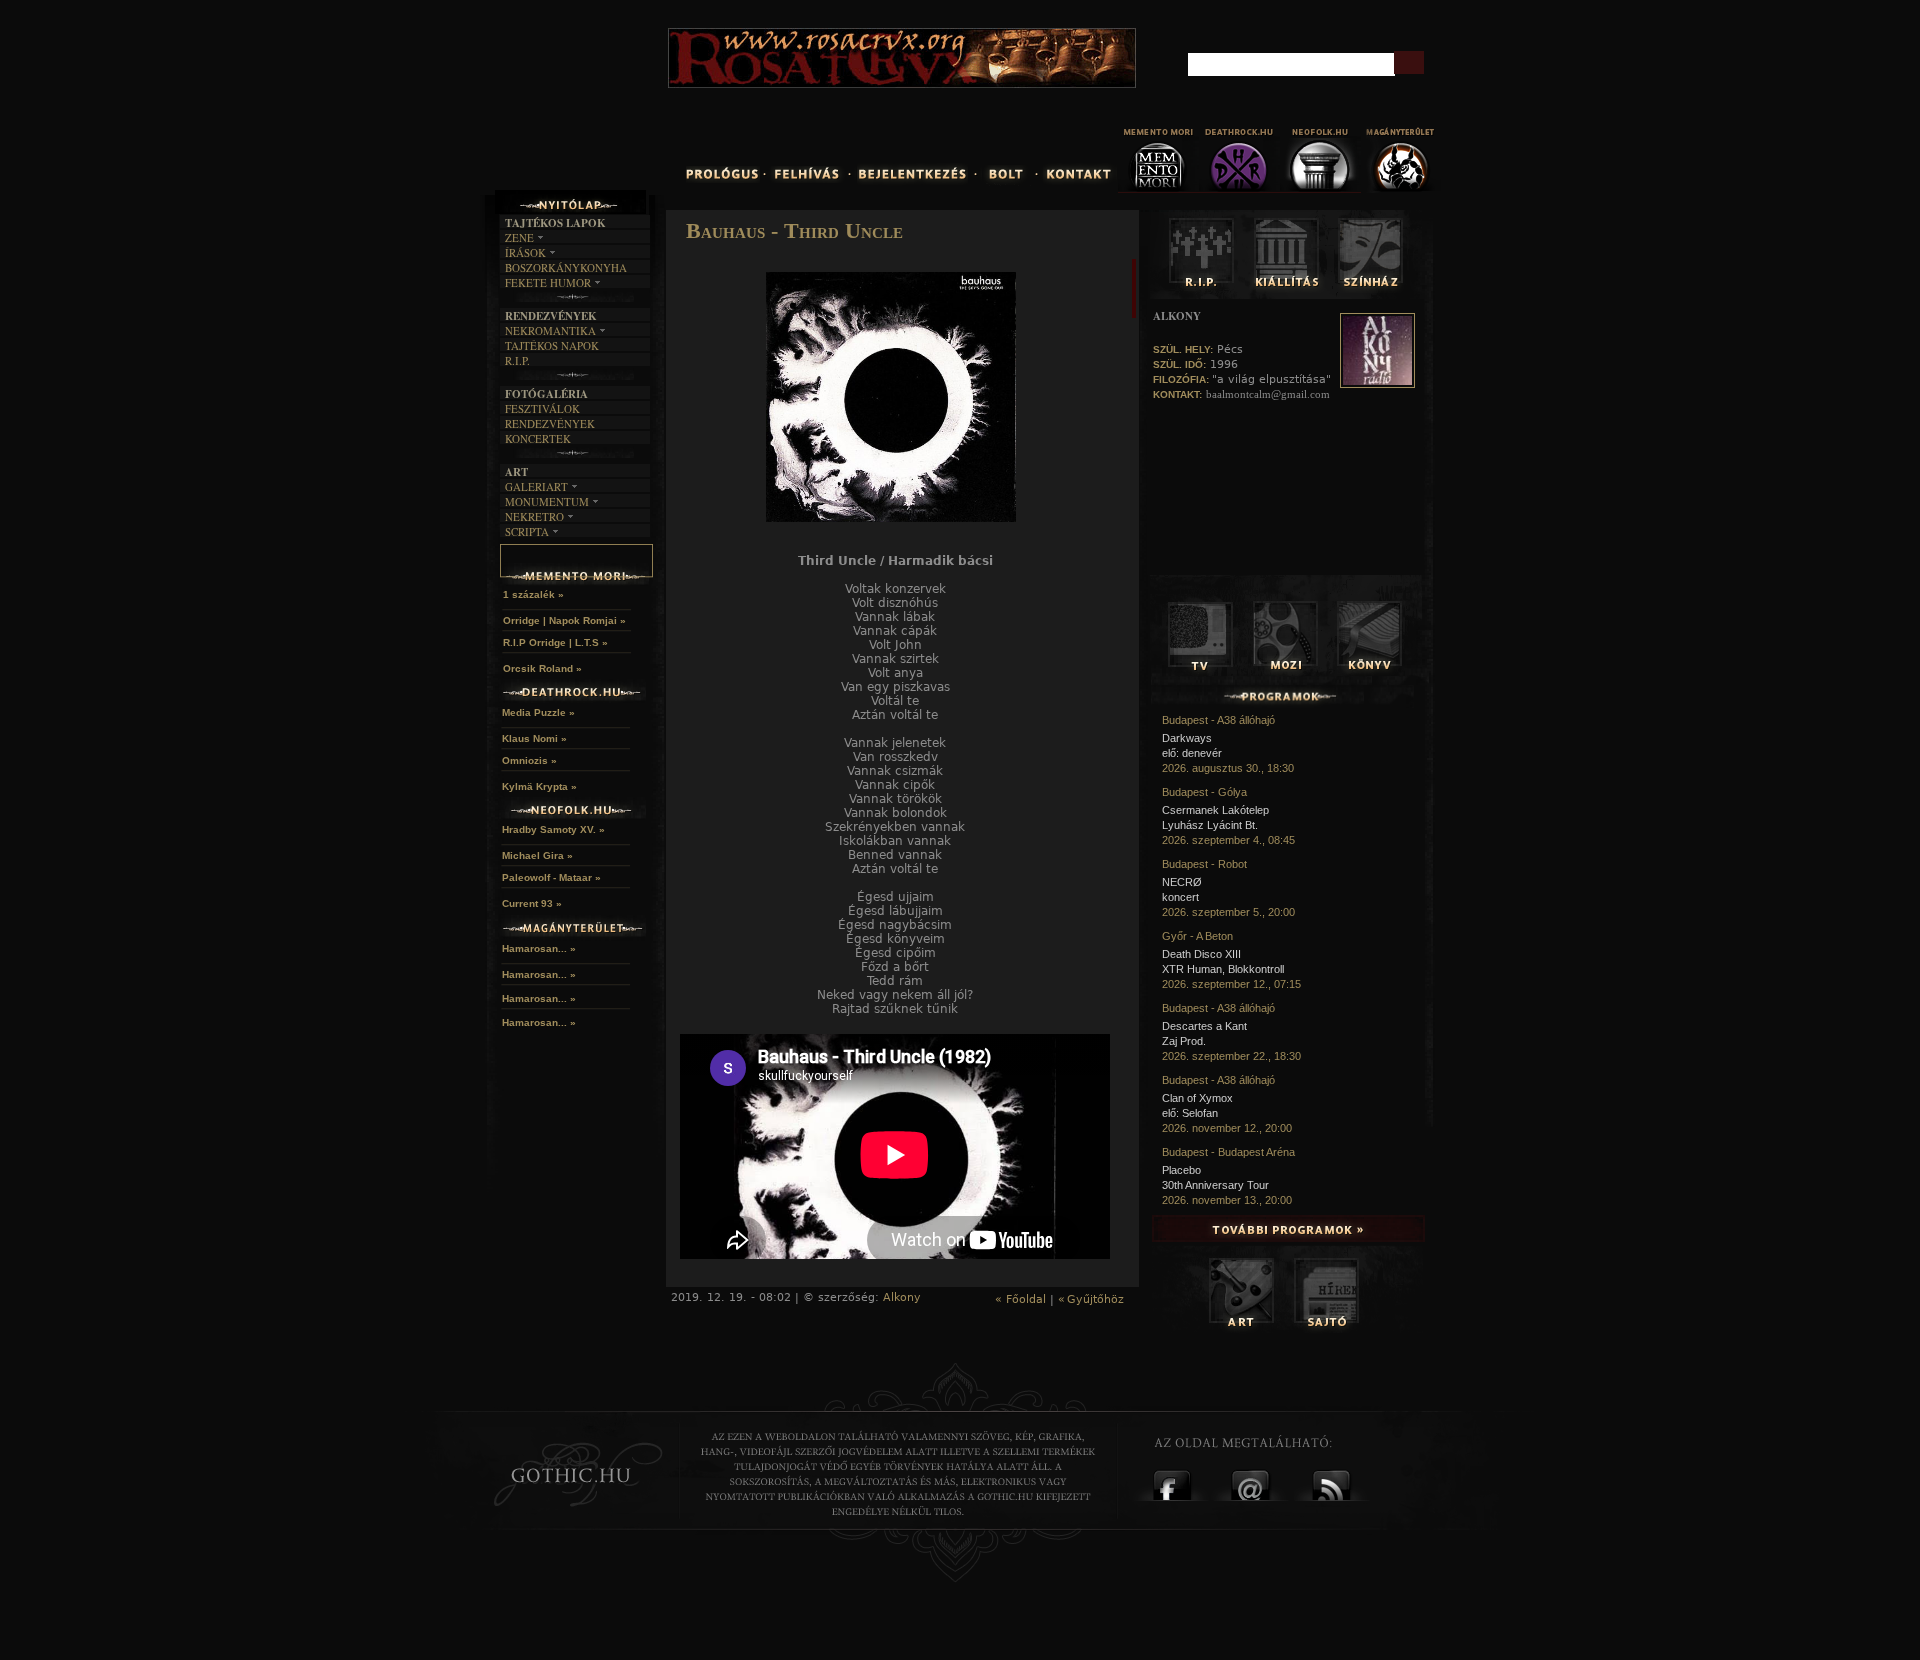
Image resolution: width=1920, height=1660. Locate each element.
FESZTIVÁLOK (542, 408)
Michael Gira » (537, 855)
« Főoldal (1020, 1299)
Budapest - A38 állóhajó (1218, 720)
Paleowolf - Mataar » (551, 877)
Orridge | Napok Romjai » (564, 620)
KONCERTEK (538, 438)
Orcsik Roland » (542, 668)
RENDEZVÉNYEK (550, 423)
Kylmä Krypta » (539, 786)
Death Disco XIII (1201, 954)
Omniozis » (529, 760)
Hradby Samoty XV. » (553, 829)
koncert (1180, 897)
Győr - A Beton (1197, 936)
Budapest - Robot (1204, 864)
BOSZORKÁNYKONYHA (566, 267)
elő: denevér (1192, 753)
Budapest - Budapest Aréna (1228, 1152)
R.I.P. (517, 360)
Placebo (1181, 1170)
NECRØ (1182, 882)
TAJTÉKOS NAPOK (552, 345)
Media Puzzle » (538, 712)
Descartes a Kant (1204, 1026)
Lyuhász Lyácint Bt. (1210, 825)
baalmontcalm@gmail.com (1268, 394)
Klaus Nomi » (534, 738)
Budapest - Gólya (1204, 792)
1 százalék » (533, 594)
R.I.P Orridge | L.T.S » (555, 642)
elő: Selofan (1190, 1113)
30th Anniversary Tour (1215, 1185)
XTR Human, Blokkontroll (1223, 969)
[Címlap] (619, 106)
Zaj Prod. (1184, 1041)
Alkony (902, 1297)
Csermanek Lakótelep (1215, 810)
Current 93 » (532, 903)
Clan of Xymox (1197, 1098)
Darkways (1187, 738)
